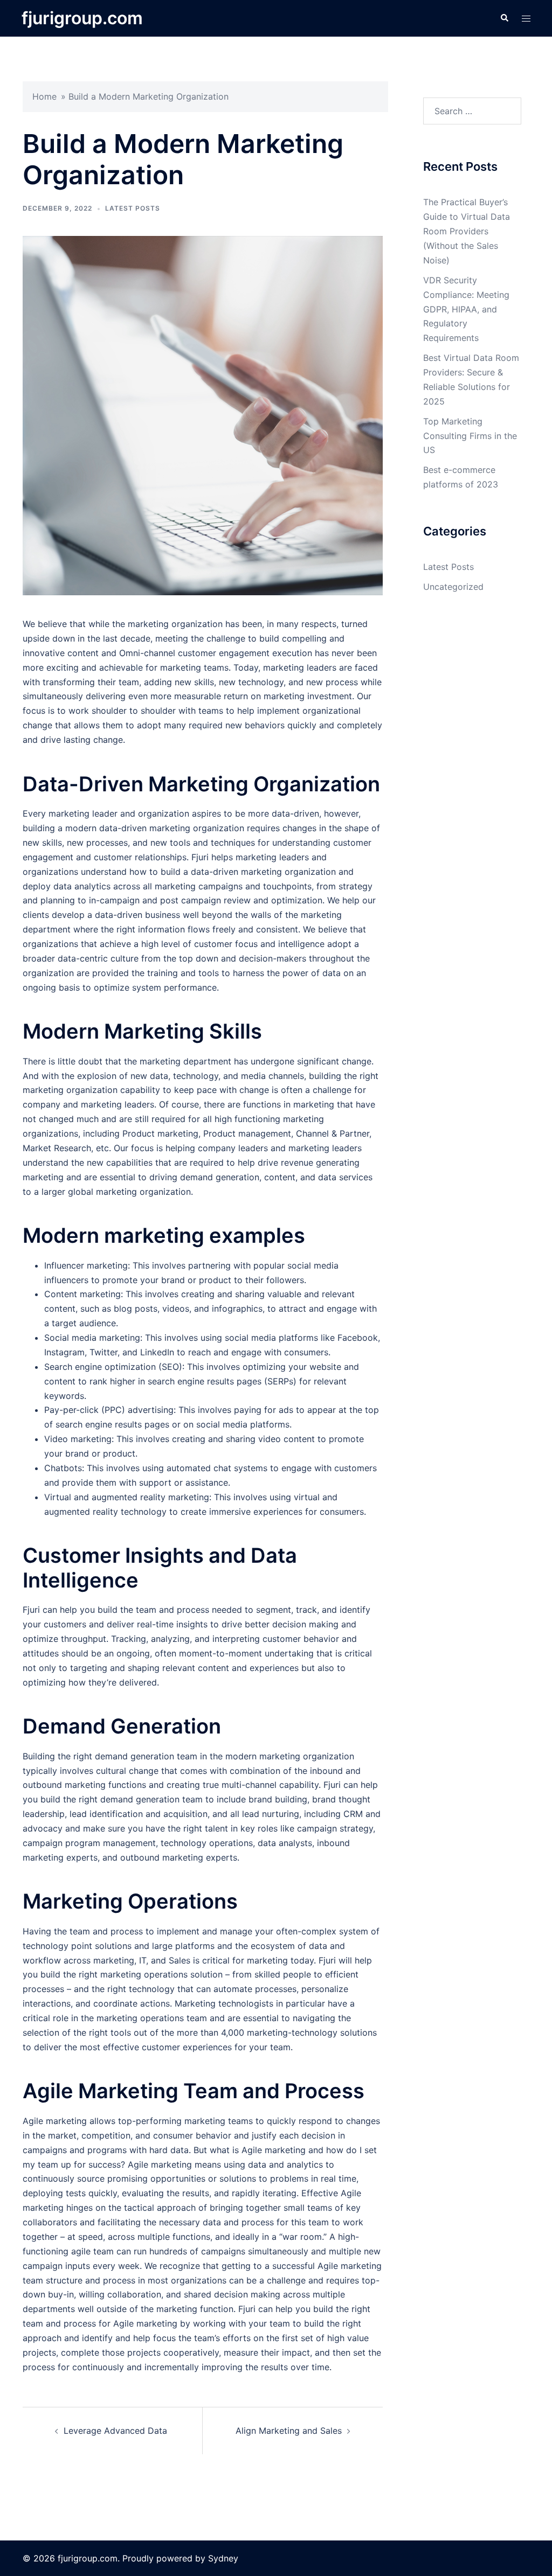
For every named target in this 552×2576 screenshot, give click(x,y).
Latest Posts (133, 208)
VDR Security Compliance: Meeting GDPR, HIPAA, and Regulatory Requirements (466, 309)
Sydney (223, 2558)
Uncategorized (453, 587)
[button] (504, 18)
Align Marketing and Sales (289, 2431)
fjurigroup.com (82, 18)
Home (44, 96)
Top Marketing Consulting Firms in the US (470, 436)
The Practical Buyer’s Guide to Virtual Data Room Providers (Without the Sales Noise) (467, 231)
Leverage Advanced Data (115, 2431)
